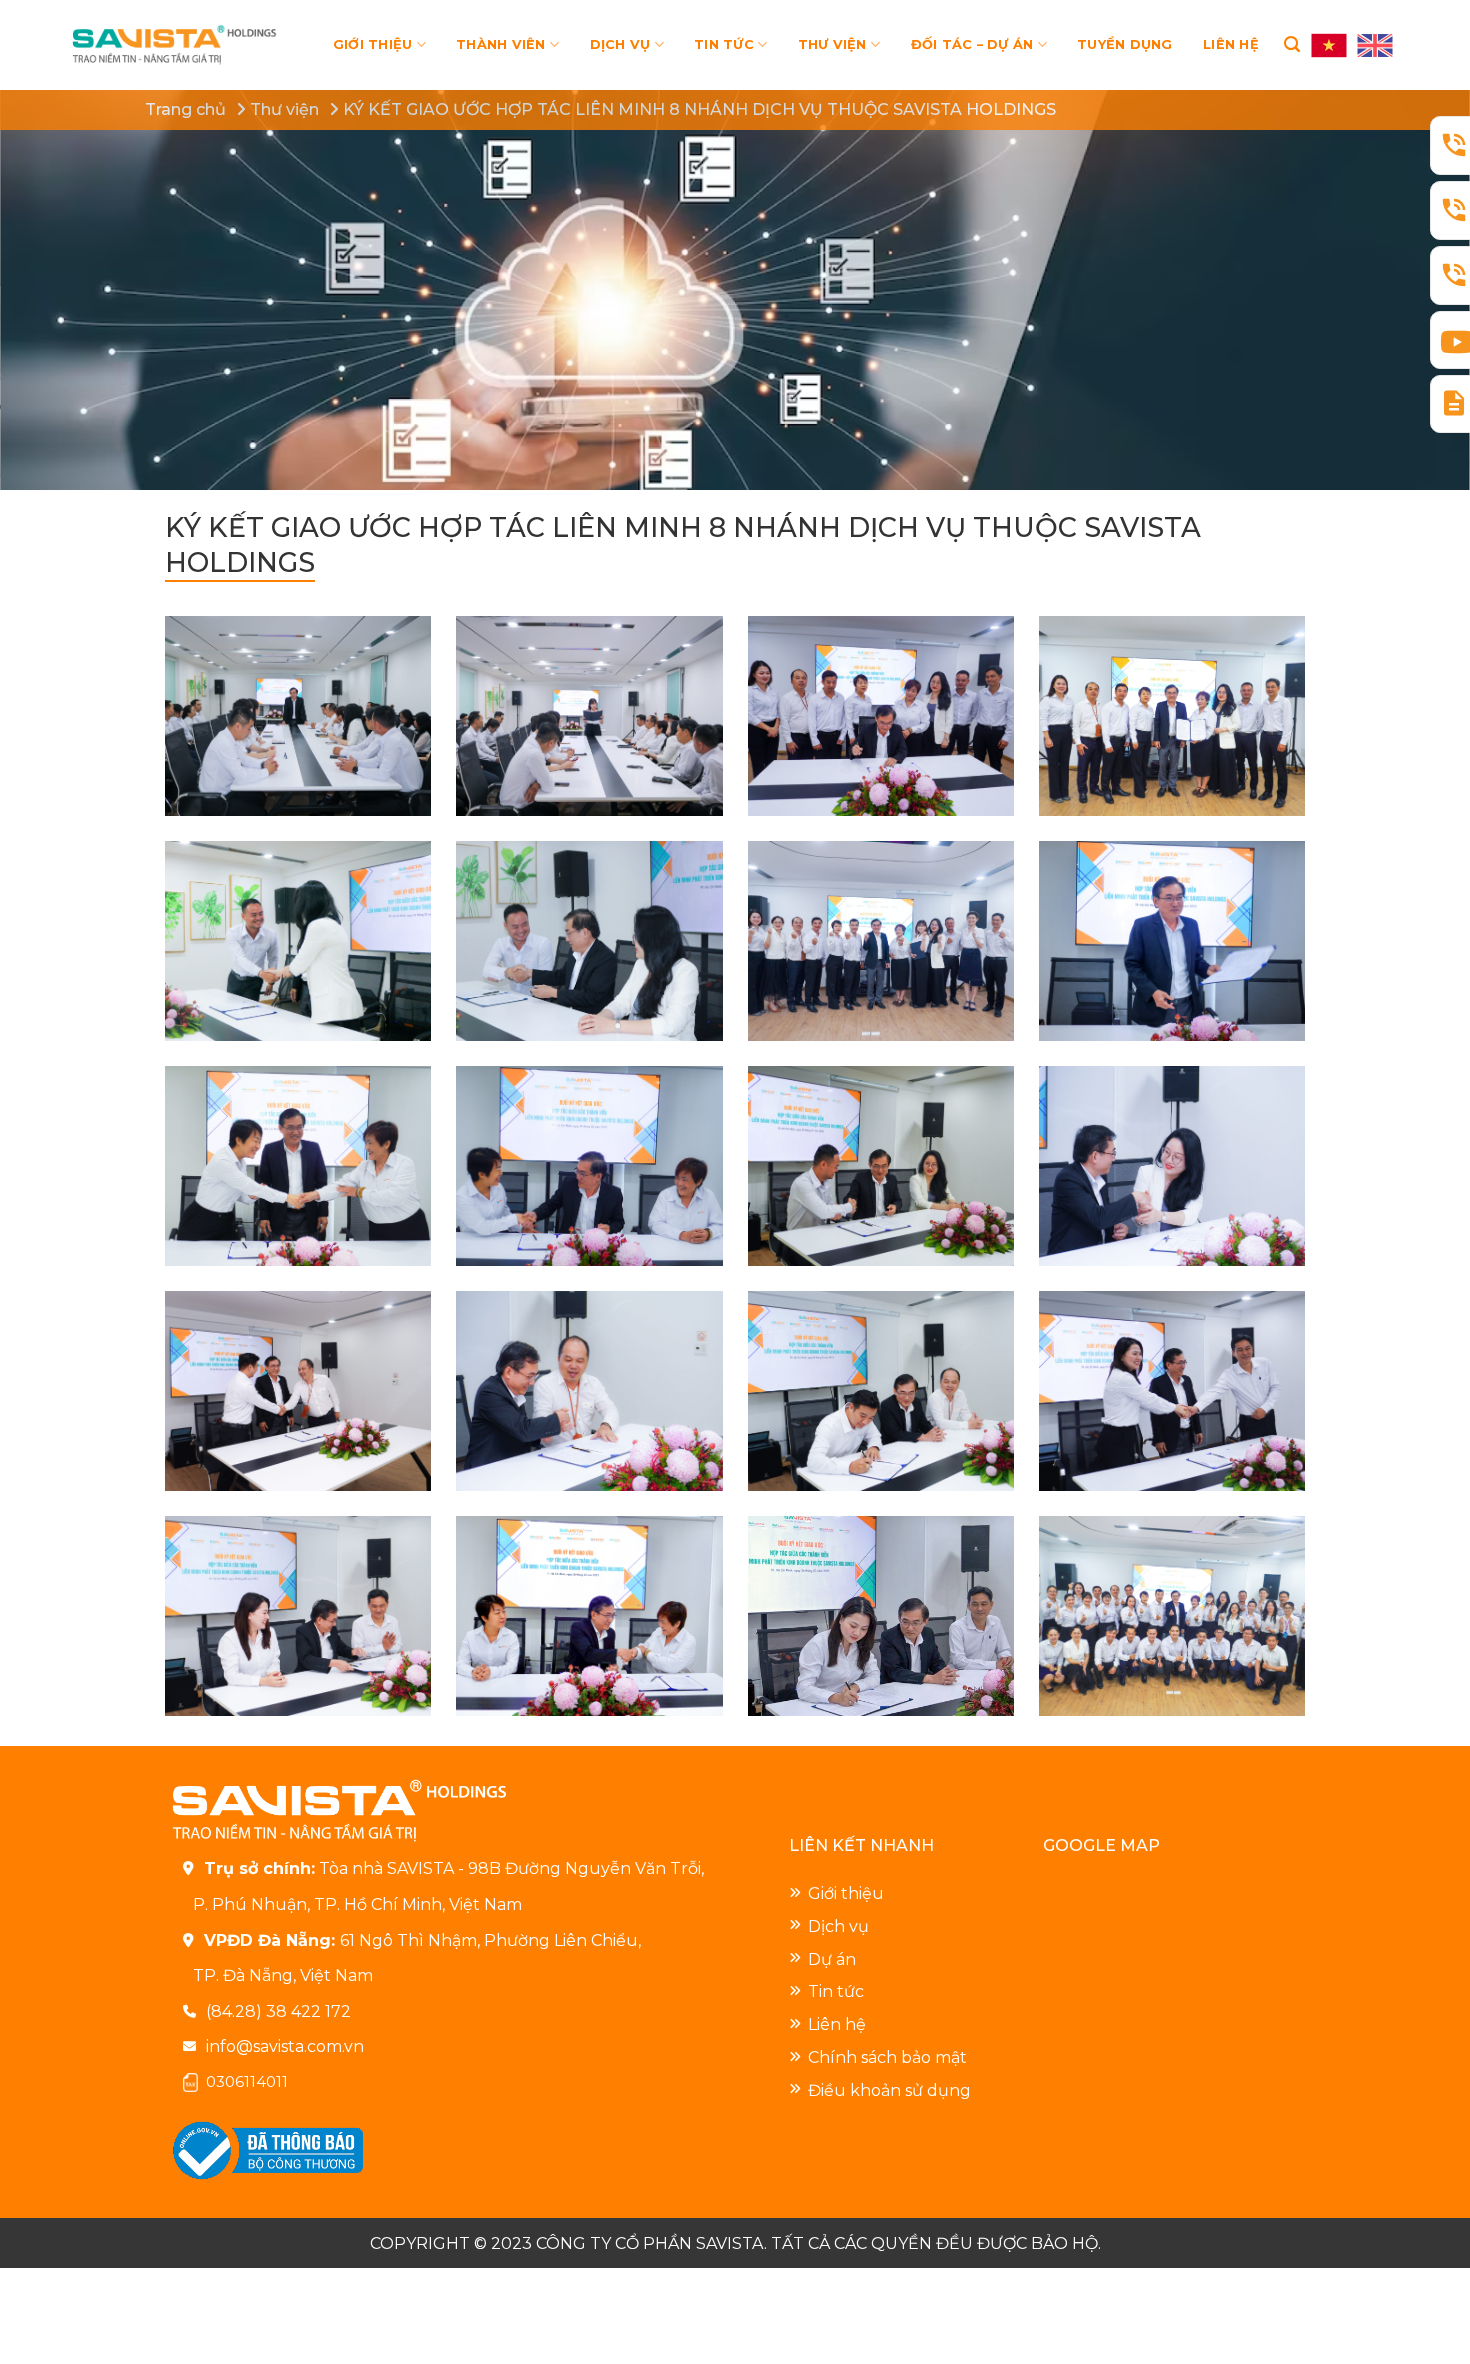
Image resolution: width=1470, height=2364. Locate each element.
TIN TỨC (724, 44)
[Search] (1292, 44)
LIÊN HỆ (1231, 44)
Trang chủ (185, 109)
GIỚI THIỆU (373, 44)
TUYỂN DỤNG (1125, 44)
